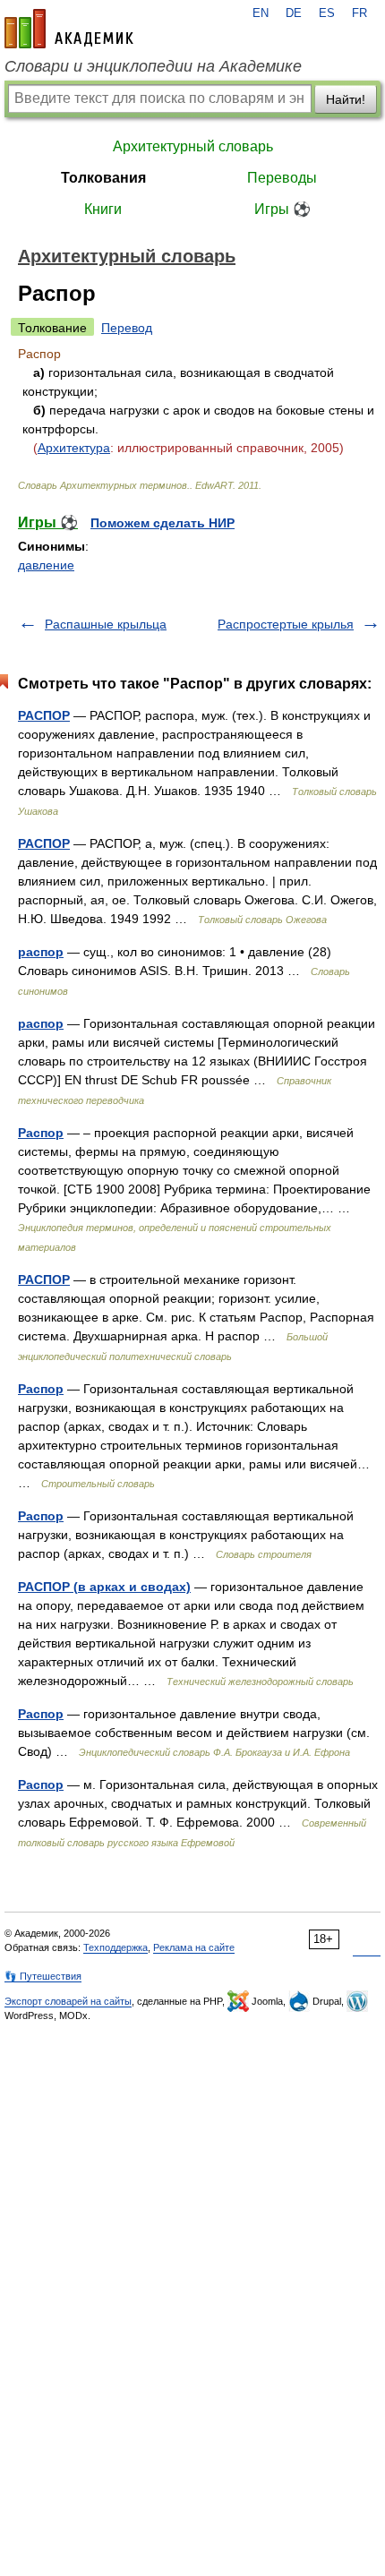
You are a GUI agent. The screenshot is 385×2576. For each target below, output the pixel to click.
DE (294, 13)
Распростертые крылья (286, 624)
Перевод (127, 328)
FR (359, 13)
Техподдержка (115, 1947)
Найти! (346, 99)
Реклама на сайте (194, 1947)
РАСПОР (44, 715)
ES (327, 13)
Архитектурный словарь (193, 146)
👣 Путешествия (43, 1976)
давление (46, 565)
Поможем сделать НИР (163, 523)
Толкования (103, 178)
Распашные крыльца (106, 624)
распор (41, 952)
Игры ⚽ (282, 209)
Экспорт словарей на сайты (68, 2001)
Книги (103, 209)
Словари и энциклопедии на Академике (153, 66)
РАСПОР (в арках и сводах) (104, 1587)
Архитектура (74, 448)
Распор (41, 1133)
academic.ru (69, 29)
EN (261, 13)
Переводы (282, 178)
